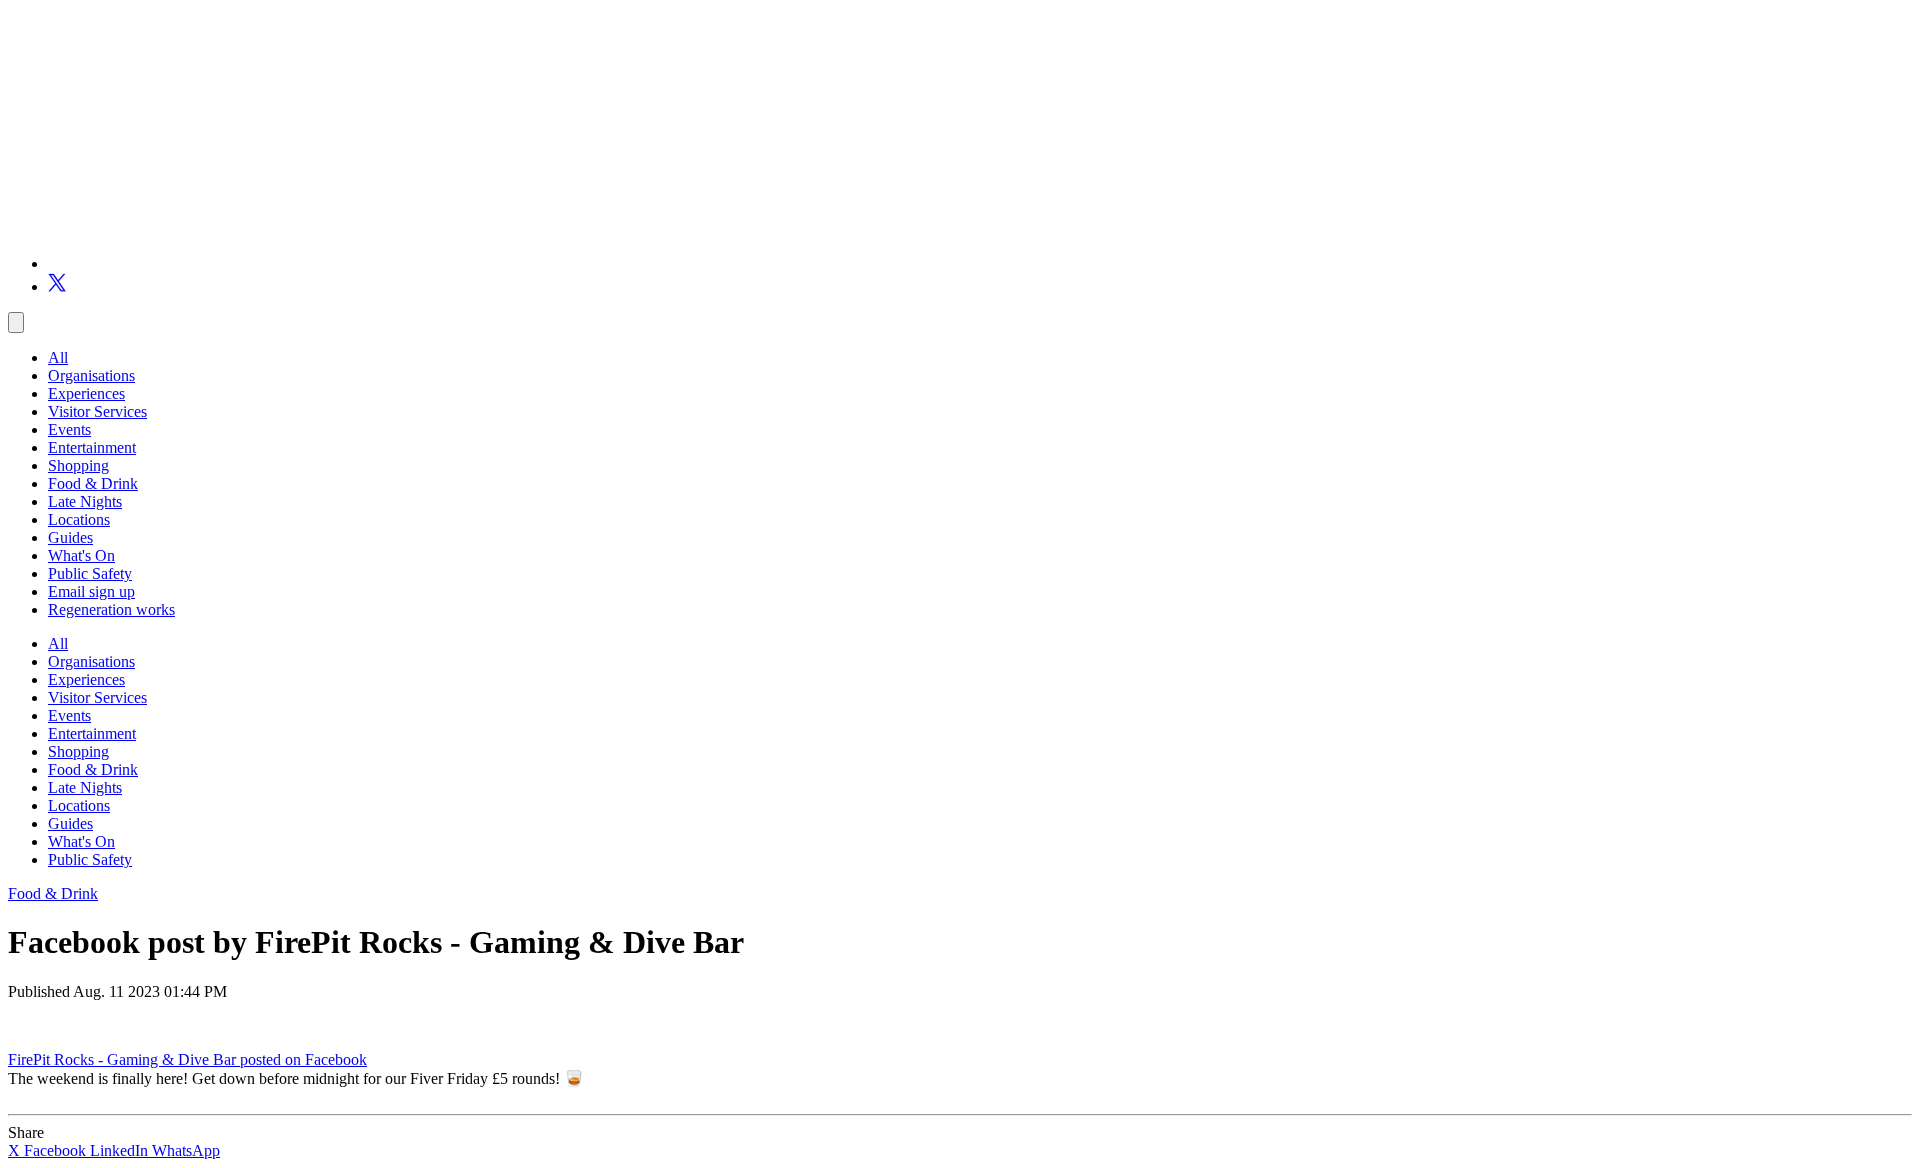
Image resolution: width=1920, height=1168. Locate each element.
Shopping (78, 465)
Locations (79, 519)
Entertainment (92, 447)
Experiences (86, 393)
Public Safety (90, 573)
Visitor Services (97, 411)
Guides (70, 537)
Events (69, 429)
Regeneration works (111, 609)
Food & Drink (93, 483)
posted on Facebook (303, 1059)
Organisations (91, 375)
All (58, 357)
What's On (81, 555)
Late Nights (85, 501)
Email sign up (91, 591)
